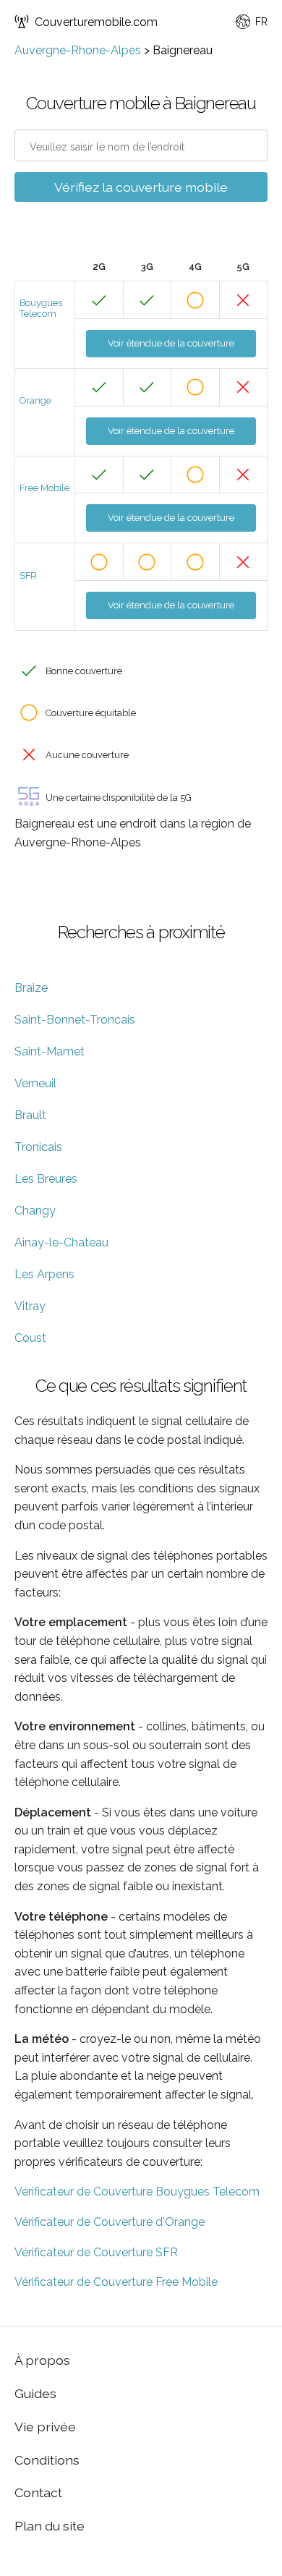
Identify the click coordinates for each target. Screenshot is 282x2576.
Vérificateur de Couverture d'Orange (110, 2222)
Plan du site (50, 2526)
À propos (42, 2360)
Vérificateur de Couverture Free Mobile (116, 2282)
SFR (28, 575)
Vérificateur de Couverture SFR (96, 2252)
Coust (30, 1338)
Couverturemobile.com (96, 22)
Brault (30, 1115)
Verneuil (35, 1083)
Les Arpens (44, 1274)
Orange (35, 400)
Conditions (47, 2460)
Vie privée (45, 2427)
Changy (35, 1211)
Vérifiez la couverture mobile (141, 187)
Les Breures (46, 1179)
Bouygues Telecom (41, 308)
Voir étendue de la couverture (171, 343)
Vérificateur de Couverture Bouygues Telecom (137, 2192)
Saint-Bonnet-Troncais (75, 1020)
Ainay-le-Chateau (61, 1242)
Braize (31, 988)
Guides (35, 2393)
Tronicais (38, 1147)
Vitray (30, 1306)
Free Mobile (44, 488)
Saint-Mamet (50, 1051)
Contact (38, 2492)
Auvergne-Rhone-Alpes (78, 50)
